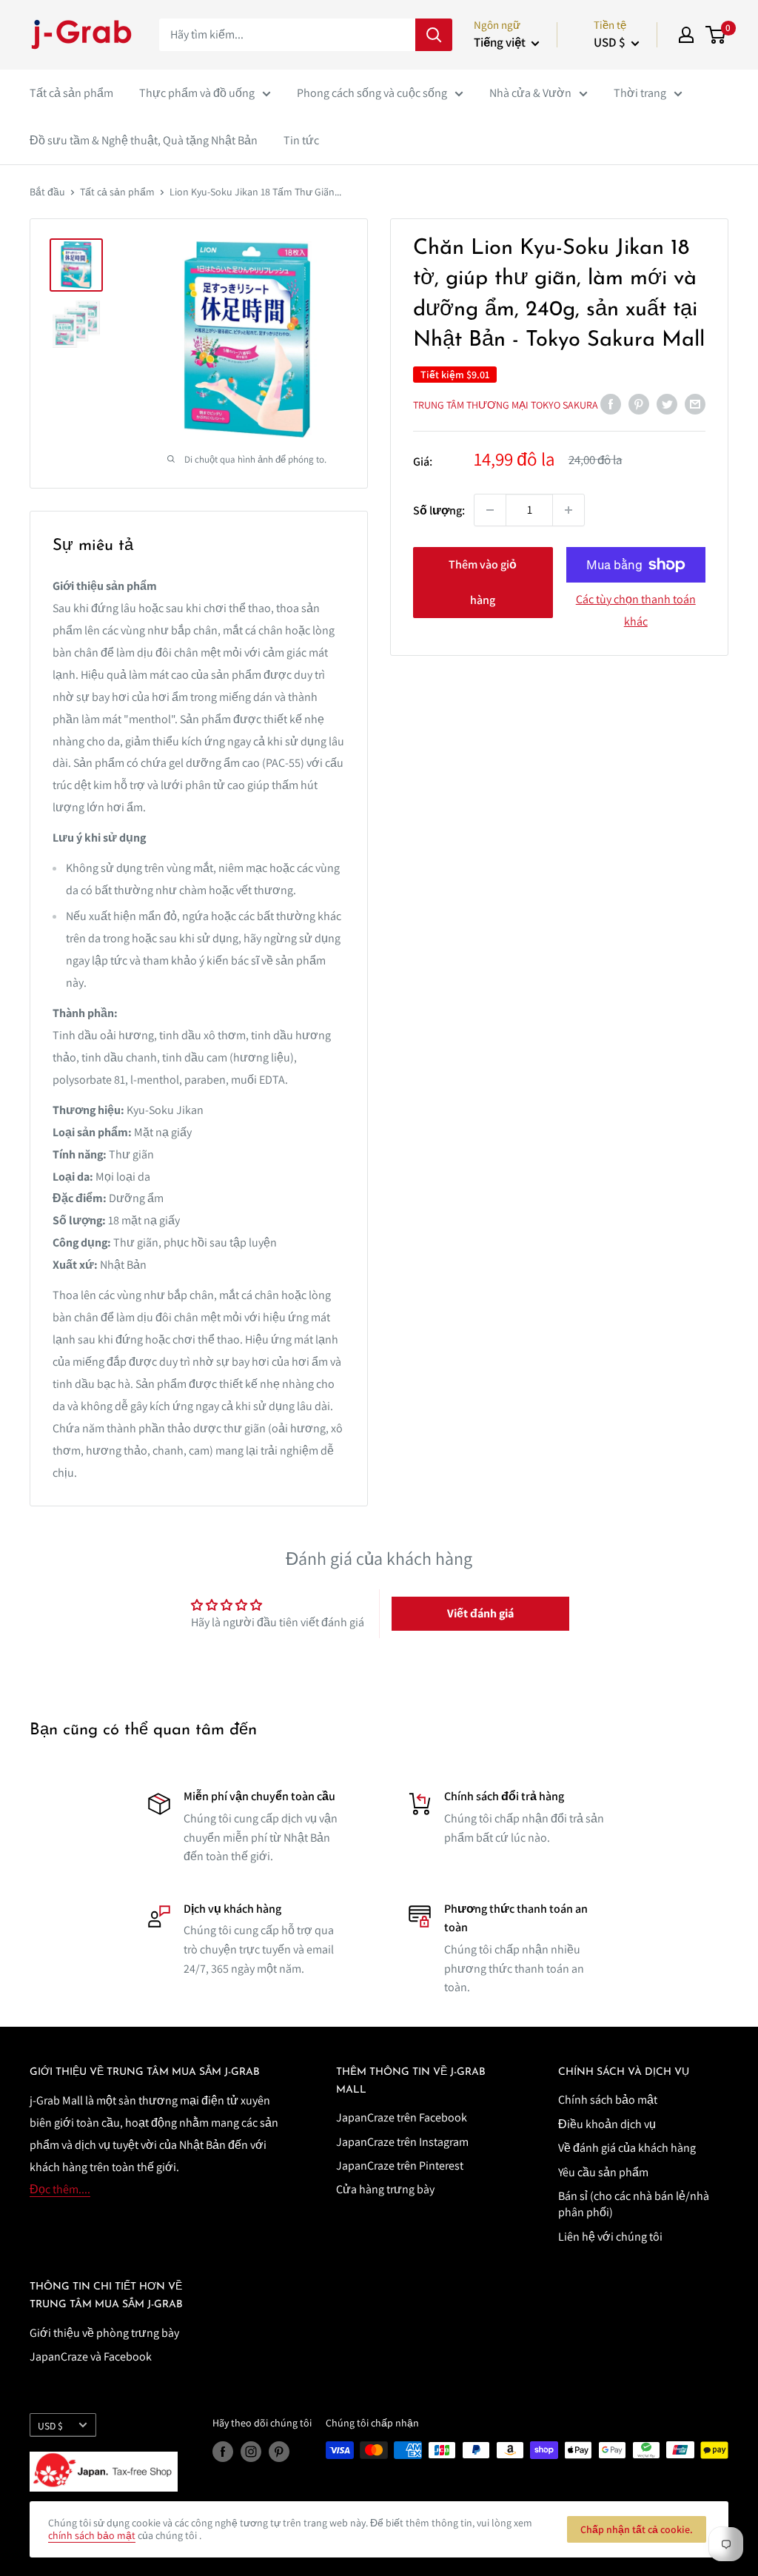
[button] (480, 1614)
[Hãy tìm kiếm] (434, 35)
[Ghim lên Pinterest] (639, 403)
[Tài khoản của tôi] (686, 35)
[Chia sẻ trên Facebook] (611, 403)
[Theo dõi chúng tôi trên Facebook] (223, 2452)
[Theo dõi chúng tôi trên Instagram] (251, 2452)
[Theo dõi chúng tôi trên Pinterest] (279, 2452)
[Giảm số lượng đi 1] (490, 510)
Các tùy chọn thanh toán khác (636, 610)
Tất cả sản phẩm (71, 93)
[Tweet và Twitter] (667, 403)
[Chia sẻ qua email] (695, 403)
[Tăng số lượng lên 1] (568, 510)
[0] (716, 35)
